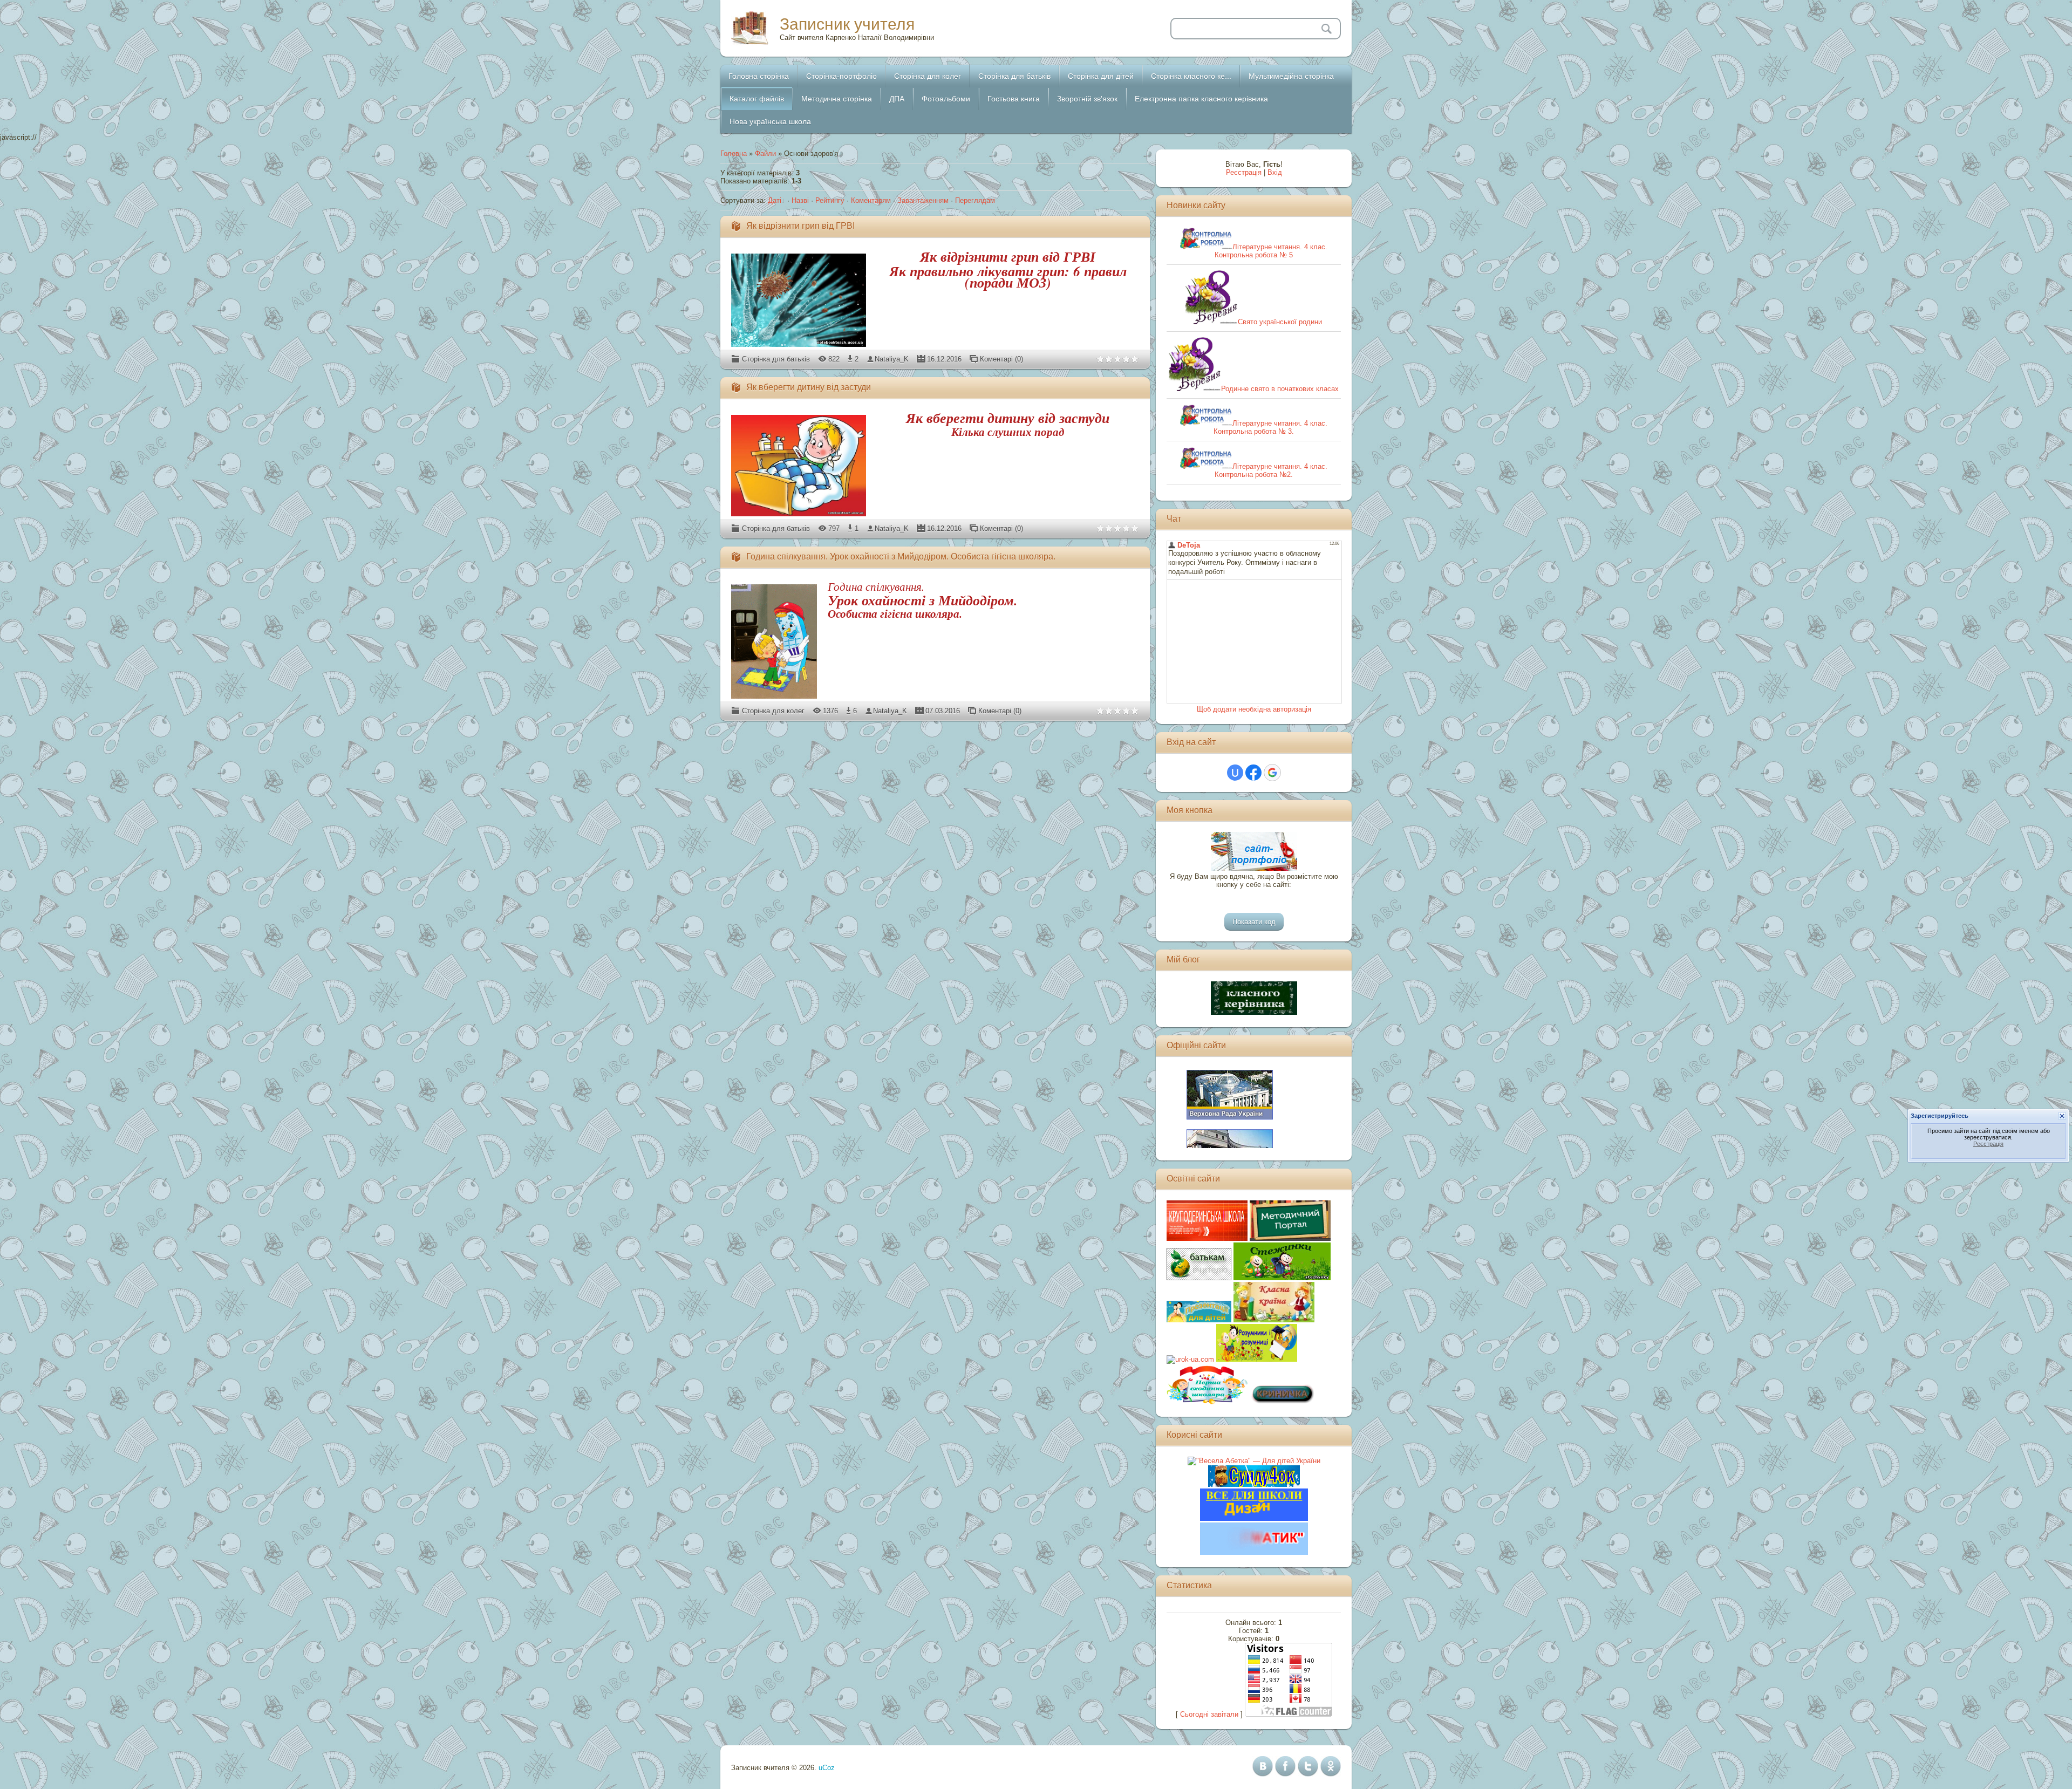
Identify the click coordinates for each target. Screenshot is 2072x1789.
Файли (765, 153)
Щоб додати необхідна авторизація (1254, 709)
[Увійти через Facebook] (1253, 773)
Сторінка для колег (773, 711)
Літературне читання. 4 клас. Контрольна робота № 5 (1271, 251)
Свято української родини (1280, 322)
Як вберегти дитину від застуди (809, 387)
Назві (800, 200)
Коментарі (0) (1001, 359)
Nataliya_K (892, 359)
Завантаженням (923, 200)
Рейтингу (830, 200)
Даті (775, 200)
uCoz (827, 1768)
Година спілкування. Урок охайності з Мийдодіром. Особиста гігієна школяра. (901, 556)
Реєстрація (1244, 172)
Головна (734, 153)
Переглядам (975, 200)
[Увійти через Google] (1272, 773)
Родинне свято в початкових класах (1280, 389)
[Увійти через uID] (1235, 773)
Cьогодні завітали (1209, 1714)
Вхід (1275, 172)
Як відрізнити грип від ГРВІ (800, 226)
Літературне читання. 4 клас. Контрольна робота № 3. (1270, 427)
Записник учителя (847, 24)
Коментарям (871, 200)
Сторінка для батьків (776, 359)
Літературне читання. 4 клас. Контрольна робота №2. (1271, 470)
